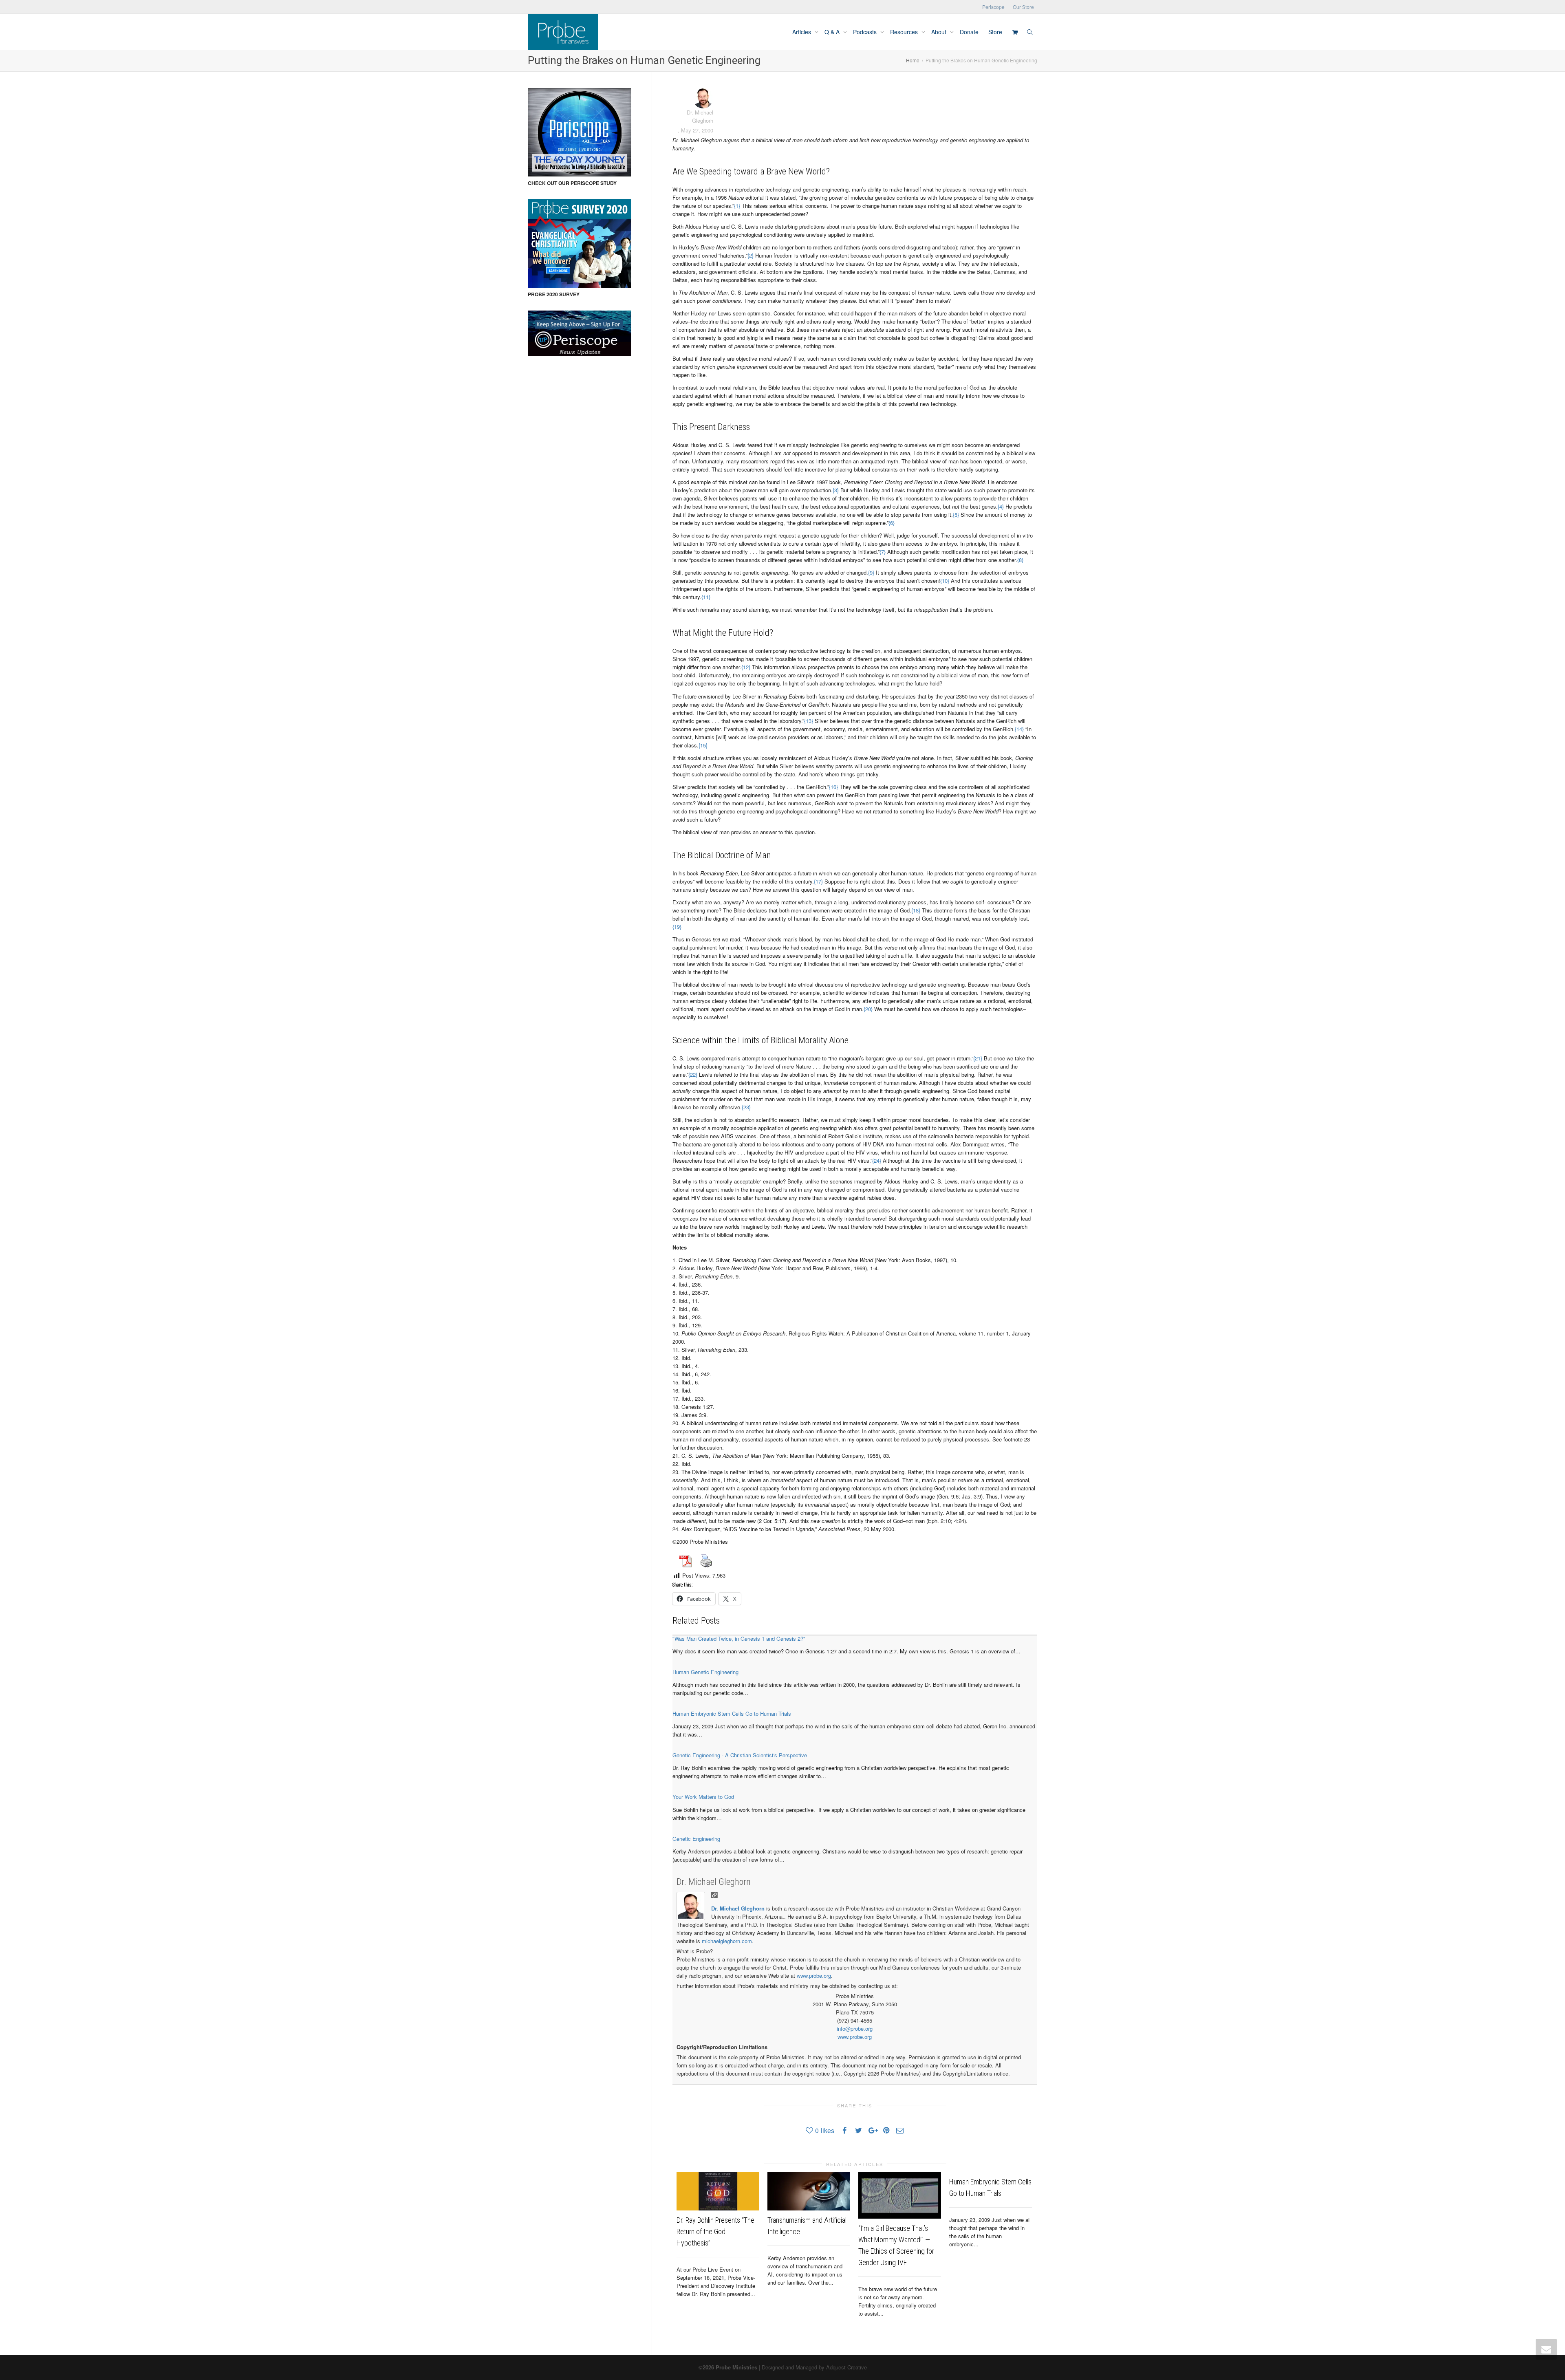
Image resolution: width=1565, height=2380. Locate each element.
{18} (916, 910)
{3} (836, 490)
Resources (905, 32)
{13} (809, 721)
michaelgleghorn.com (727, 1941)
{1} (737, 206)
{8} (1020, 560)
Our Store (1023, 7)
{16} (833, 787)
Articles (802, 32)
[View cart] (1015, 32)
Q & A (833, 32)
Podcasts (866, 32)
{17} (818, 881)
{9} (871, 572)
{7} (883, 552)
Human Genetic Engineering (705, 1672)
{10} (945, 581)
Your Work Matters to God (703, 1797)
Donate (969, 32)
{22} (693, 1074)
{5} (956, 515)
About (940, 32)
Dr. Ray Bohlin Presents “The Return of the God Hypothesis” (715, 2231)
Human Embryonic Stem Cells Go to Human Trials (732, 1713)
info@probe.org (855, 2029)
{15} (703, 745)
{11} (706, 597)
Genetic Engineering (696, 1839)
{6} (892, 523)
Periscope (993, 7)
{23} (746, 1107)
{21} (978, 1058)
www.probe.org (814, 1976)
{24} (877, 1160)
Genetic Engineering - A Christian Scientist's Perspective (740, 1755)
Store (995, 32)
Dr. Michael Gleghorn (714, 1882)
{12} (746, 667)
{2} (751, 255)
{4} (1001, 506)
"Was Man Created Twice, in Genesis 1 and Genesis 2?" (739, 1638)
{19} (677, 927)
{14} (1019, 729)
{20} (868, 1009)
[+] (718, 2191)
